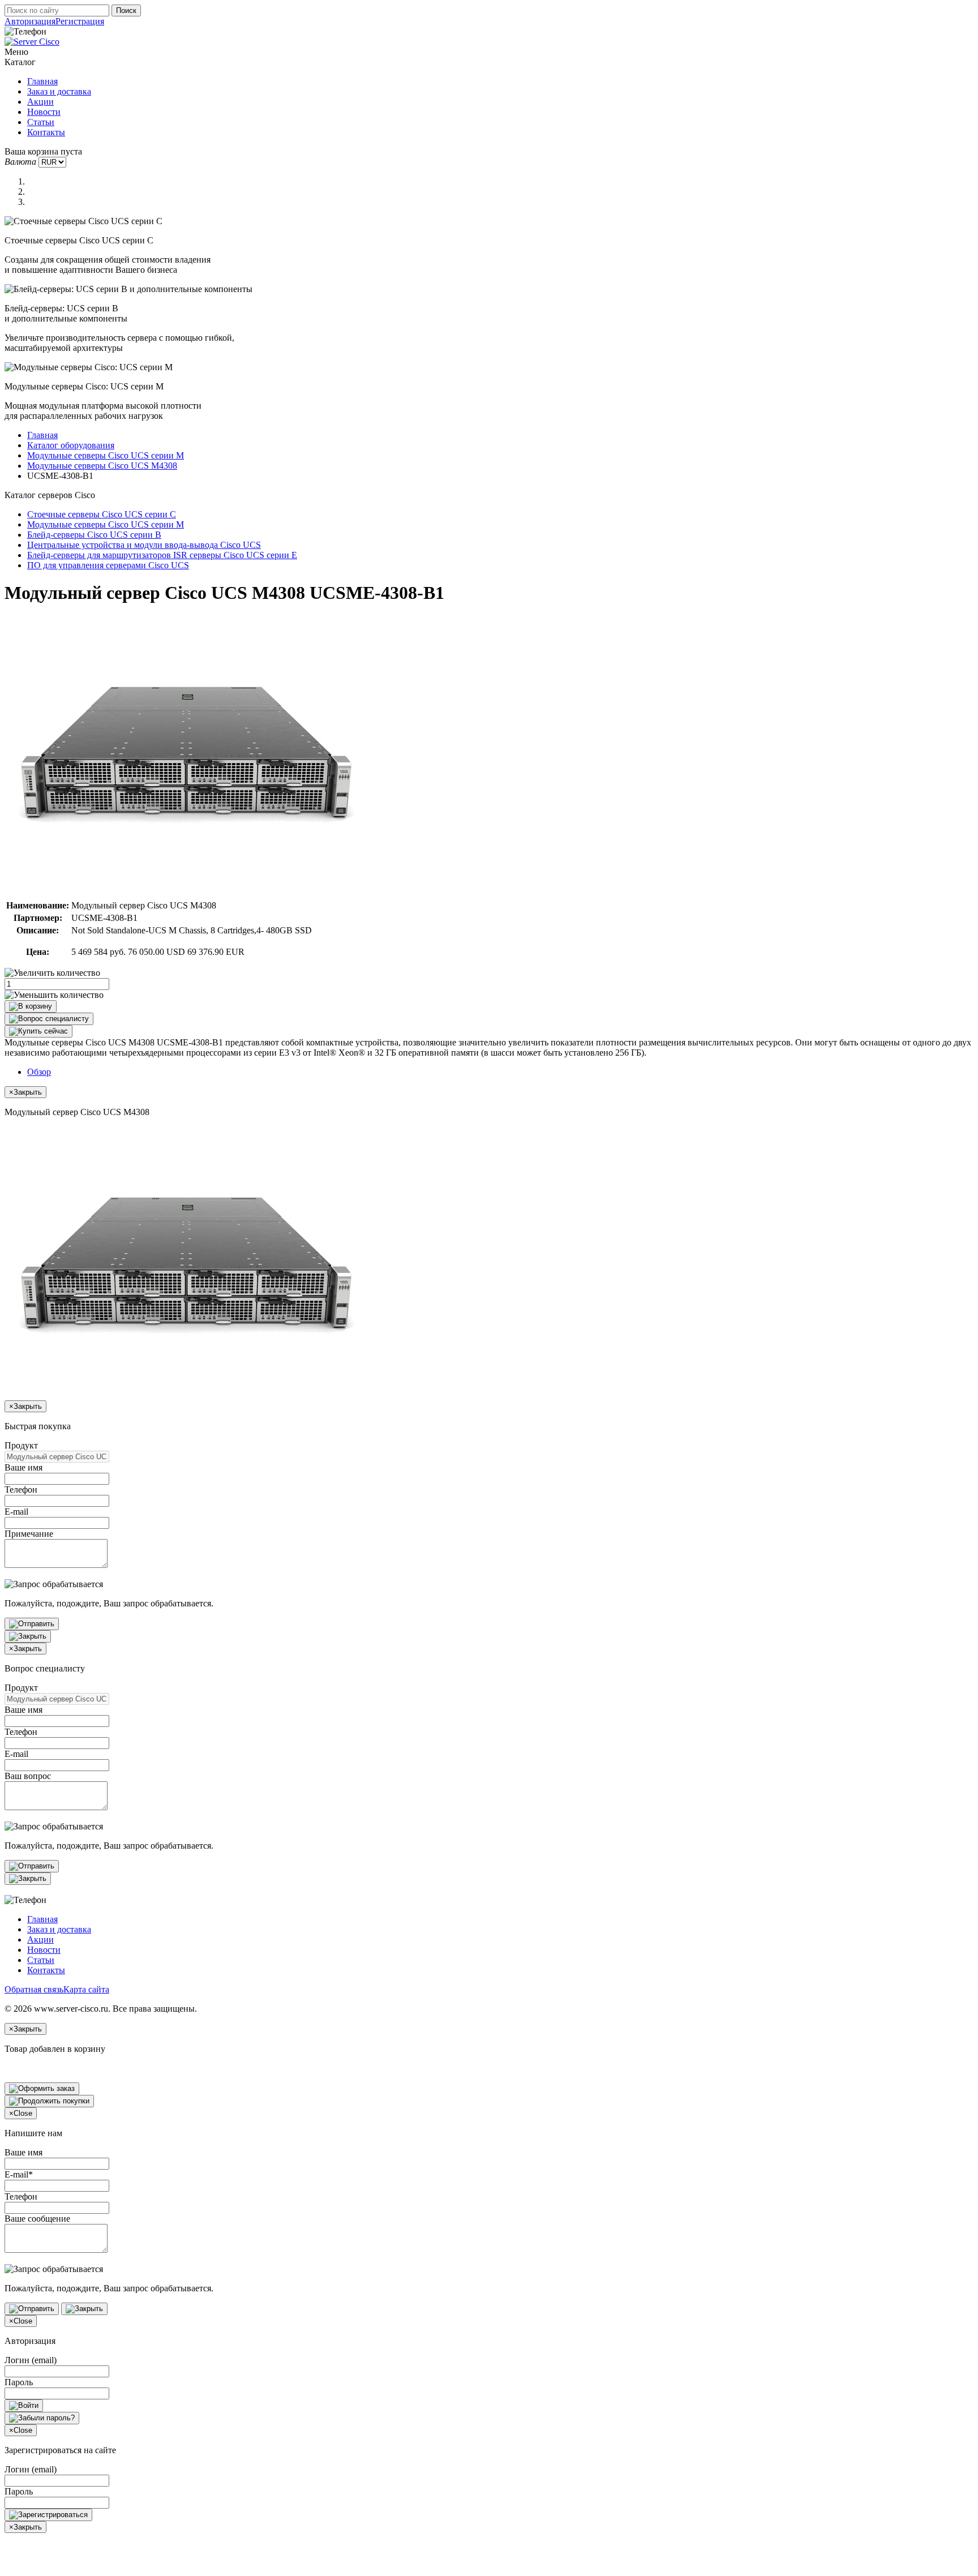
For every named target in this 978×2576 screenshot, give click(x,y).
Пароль (19, 2382)
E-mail (16, 1512)
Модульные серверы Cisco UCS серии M (106, 455)
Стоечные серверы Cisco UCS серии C (102, 514)
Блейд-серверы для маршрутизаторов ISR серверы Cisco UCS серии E (162, 555)
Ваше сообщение (37, 2219)
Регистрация (80, 21)
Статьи (41, 122)
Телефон (21, 1490)
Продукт (21, 1445)
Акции (40, 102)
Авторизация (30, 21)
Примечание (29, 1534)
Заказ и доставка (59, 91)
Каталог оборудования (71, 445)
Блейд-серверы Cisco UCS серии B (94, 535)
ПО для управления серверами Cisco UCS (108, 565)
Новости (44, 112)
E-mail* (19, 2174)
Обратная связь (34, 1989)
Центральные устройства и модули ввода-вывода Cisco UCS (144, 545)
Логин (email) (31, 2360)
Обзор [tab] (39, 1072)
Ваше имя (23, 1467)
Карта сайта (86, 1989)
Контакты (46, 132)
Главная (42, 81)
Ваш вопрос (28, 1776)
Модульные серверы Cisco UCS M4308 (102, 466)
